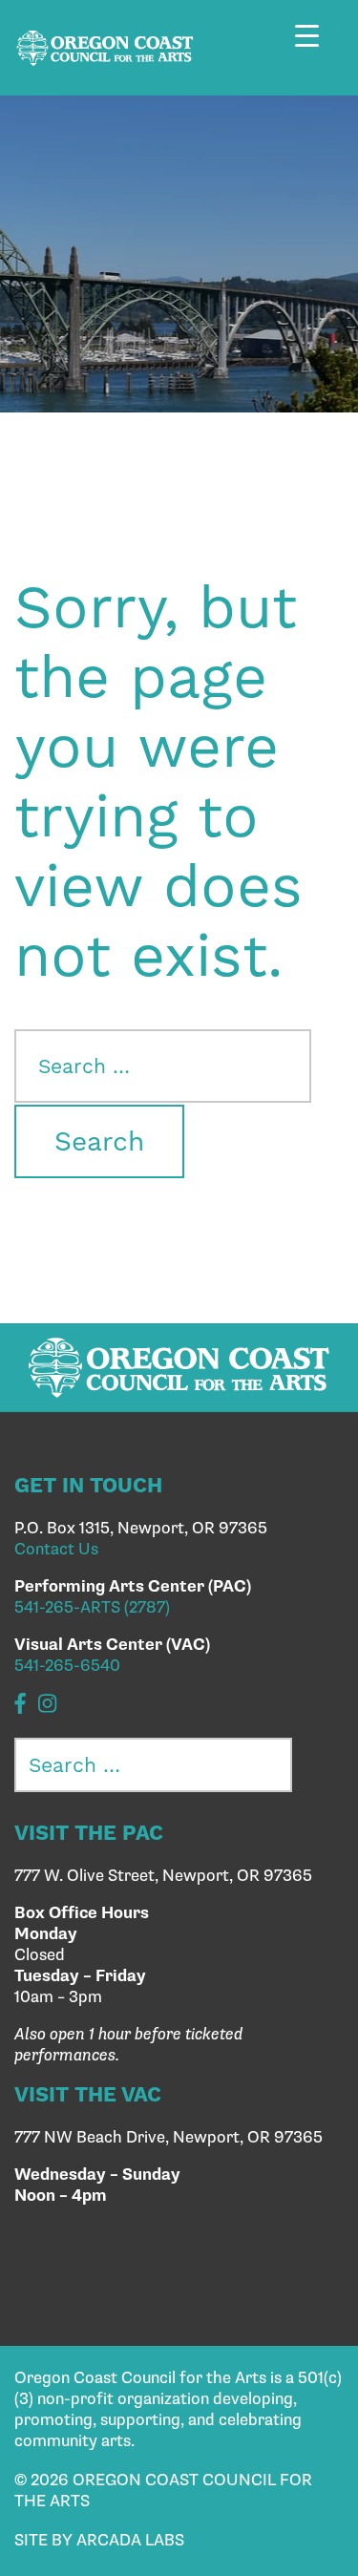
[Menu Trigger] (317, 50)
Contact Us (56, 1550)
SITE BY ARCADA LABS (99, 2541)
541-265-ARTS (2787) (92, 1608)
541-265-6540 (67, 1666)
